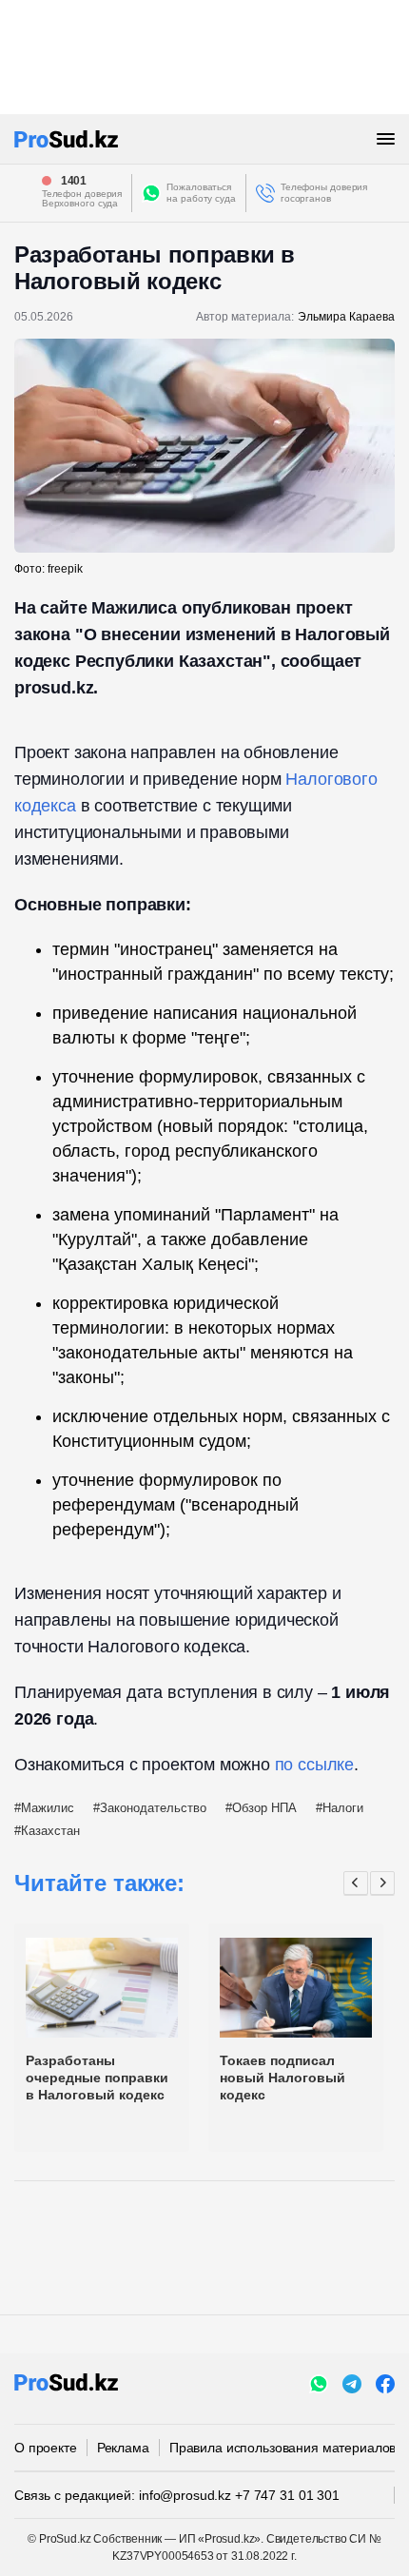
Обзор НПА (264, 1808)
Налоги (343, 1808)
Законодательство (153, 1808)
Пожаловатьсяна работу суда (201, 193)
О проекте (46, 2448)
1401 (74, 181)
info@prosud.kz (185, 2495)
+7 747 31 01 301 (287, 2495)
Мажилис (48, 1808)
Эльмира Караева (346, 317)
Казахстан (50, 1831)
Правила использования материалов (283, 2448)
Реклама (123, 2448)
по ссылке (314, 1765)
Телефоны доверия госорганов (324, 193)
